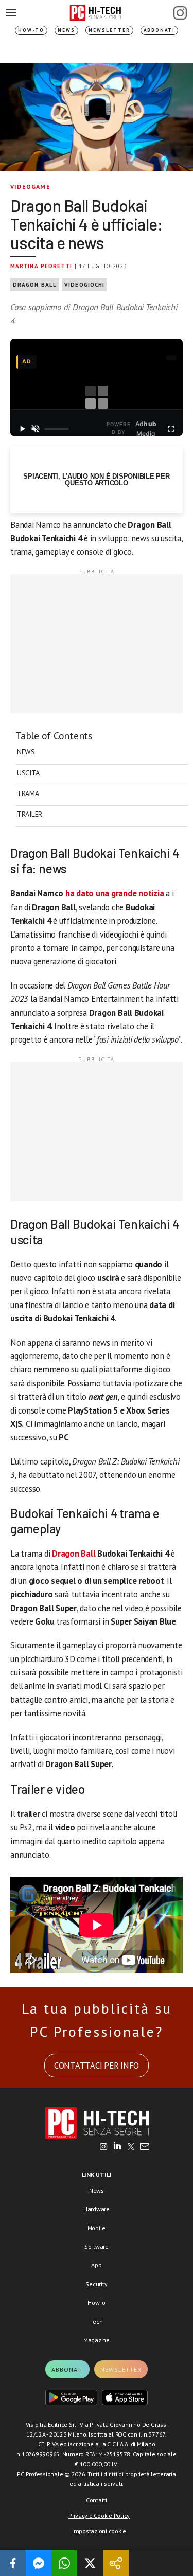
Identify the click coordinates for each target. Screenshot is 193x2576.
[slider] (56, 429)
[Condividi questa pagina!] (116, 2563)
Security (96, 2284)
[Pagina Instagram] (180, 13)
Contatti (97, 2500)
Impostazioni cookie (99, 2531)
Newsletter (109, 30)
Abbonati (159, 30)
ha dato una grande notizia (115, 893)
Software (97, 2246)
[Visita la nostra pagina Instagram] (104, 2147)
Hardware (97, 2209)
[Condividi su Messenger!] (39, 2563)
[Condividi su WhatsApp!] (64, 2563)
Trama (28, 793)
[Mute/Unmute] (36, 429)
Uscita (28, 773)
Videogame (30, 187)
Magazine (97, 2340)
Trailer (30, 814)
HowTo (97, 2302)
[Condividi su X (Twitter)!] (90, 2563)
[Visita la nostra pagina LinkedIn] (117, 2147)
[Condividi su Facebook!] (13, 2563)
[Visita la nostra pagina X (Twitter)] (131, 2147)
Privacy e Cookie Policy (99, 2516)
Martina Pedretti (41, 266)
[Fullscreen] (171, 429)
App (96, 2265)
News (66, 30)
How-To (31, 30)
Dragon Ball (35, 285)
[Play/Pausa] (22, 429)
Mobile (97, 2228)
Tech (96, 2322)
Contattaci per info (97, 2066)
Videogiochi (84, 285)
